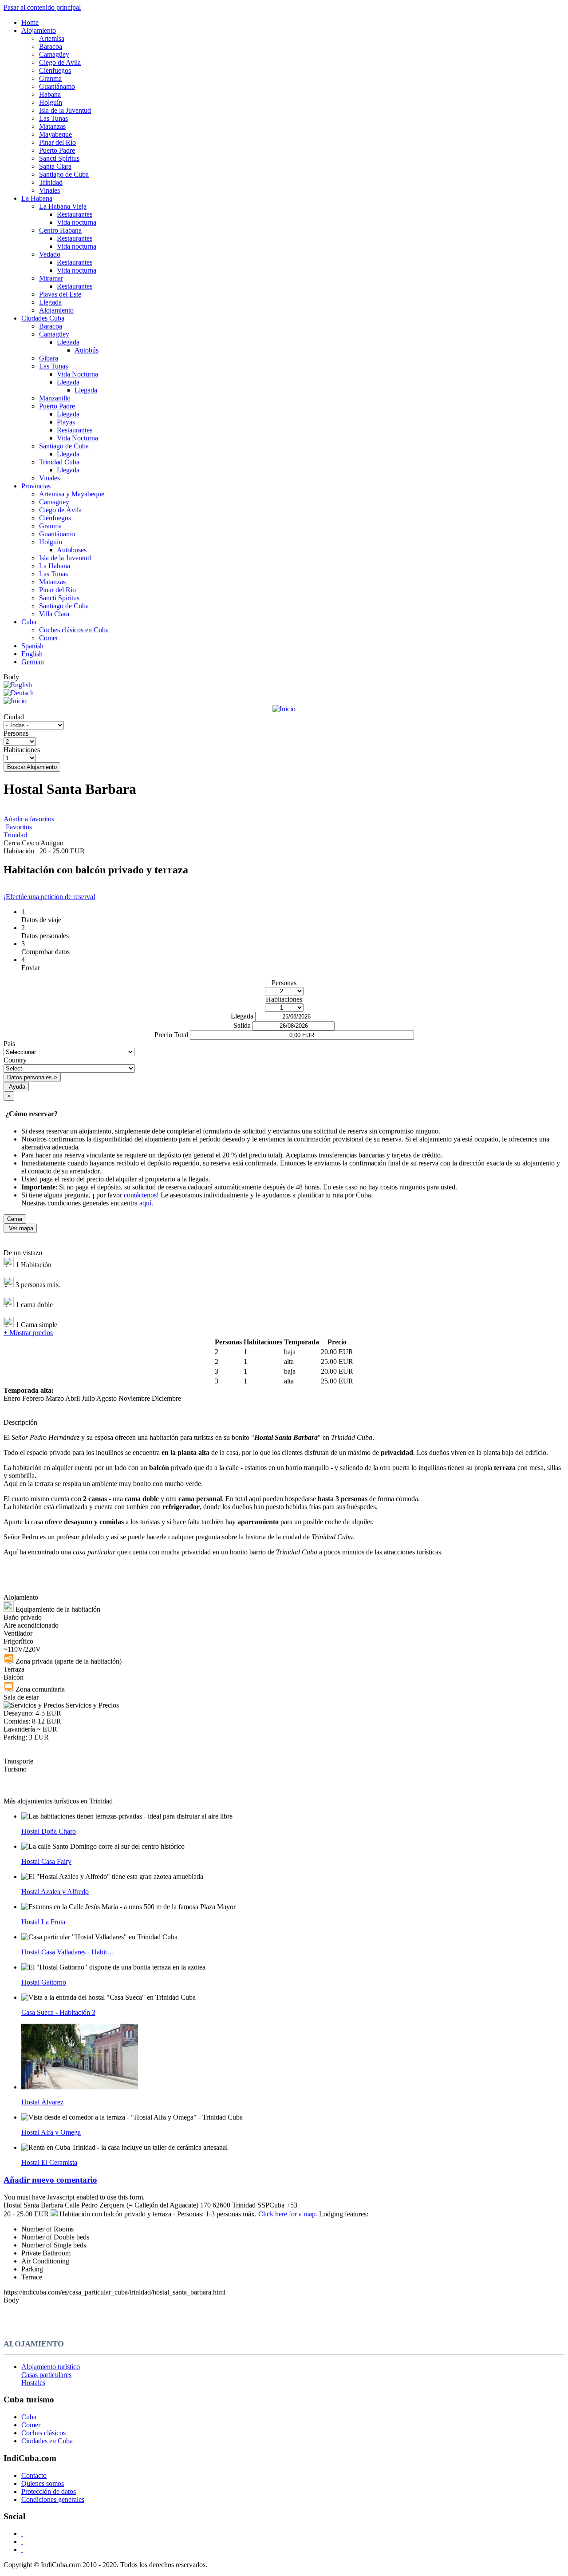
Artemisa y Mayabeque (72, 494)
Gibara (49, 358)
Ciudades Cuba (43, 318)
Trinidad (51, 182)
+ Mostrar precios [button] (28, 1333)
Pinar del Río (57, 142)
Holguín (51, 102)
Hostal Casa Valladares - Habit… (68, 1952)
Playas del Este (60, 294)
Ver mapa (21, 1228)
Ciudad (14, 717)
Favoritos (19, 827)
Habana (50, 94)
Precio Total (171, 1035)
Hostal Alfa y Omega (51, 2132)
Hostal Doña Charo (49, 1831)
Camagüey (54, 54)
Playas (66, 422)
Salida (242, 1025)
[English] (18, 685)
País (9, 1044)
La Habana (37, 198)
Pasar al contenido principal (42, 7)
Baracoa (51, 46)
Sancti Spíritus (59, 158)
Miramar (51, 278)
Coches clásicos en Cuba (74, 630)
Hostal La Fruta (43, 1922)
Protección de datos (49, 2491)
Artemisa (52, 38)
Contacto (34, 2475)
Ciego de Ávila (60, 510)
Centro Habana (60, 230)
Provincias (36, 486)
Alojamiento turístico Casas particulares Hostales (51, 2375)
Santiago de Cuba (64, 174)
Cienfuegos (55, 70)
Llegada (50, 302)
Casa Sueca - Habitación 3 (58, 2012)
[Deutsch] (19, 693)
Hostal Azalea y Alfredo (55, 1892)
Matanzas (52, 126)
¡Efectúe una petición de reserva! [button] (49, 897)
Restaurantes (75, 214)
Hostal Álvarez (42, 2102)
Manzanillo (55, 398)
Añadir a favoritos (29, 819)
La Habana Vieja (63, 206)
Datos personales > (32, 1077)
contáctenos (140, 1195)
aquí (145, 1203)
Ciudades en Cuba (47, 2441)
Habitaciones (22, 750)
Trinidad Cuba (59, 462)
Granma (50, 78)
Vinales (49, 190)
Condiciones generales (53, 2499)
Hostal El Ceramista (49, 2162)
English (32, 654)
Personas (16, 733)
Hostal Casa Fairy (46, 1861)
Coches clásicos (43, 2433)
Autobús (87, 350)
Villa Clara (54, 614)
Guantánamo (57, 86)
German (33, 662)
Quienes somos (43, 2483)
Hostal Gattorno (44, 1982)
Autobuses (72, 550)
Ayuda (17, 1087)
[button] (284, 2180)
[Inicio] (284, 705)
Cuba (29, 622)
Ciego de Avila (60, 62)
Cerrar (15, 1219)
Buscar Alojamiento (32, 767)
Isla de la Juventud (65, 110)
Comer (49, 638)
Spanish (32, 646)
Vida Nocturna (77, 374)
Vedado (50, 254)
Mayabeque (55, 134)
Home (30, 22)
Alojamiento (39, 30)
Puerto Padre (57, 150)
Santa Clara (55, 166)
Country (15, 1060)
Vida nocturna (77, 222)
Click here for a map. (288, 2214)
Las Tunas (53, 118)
